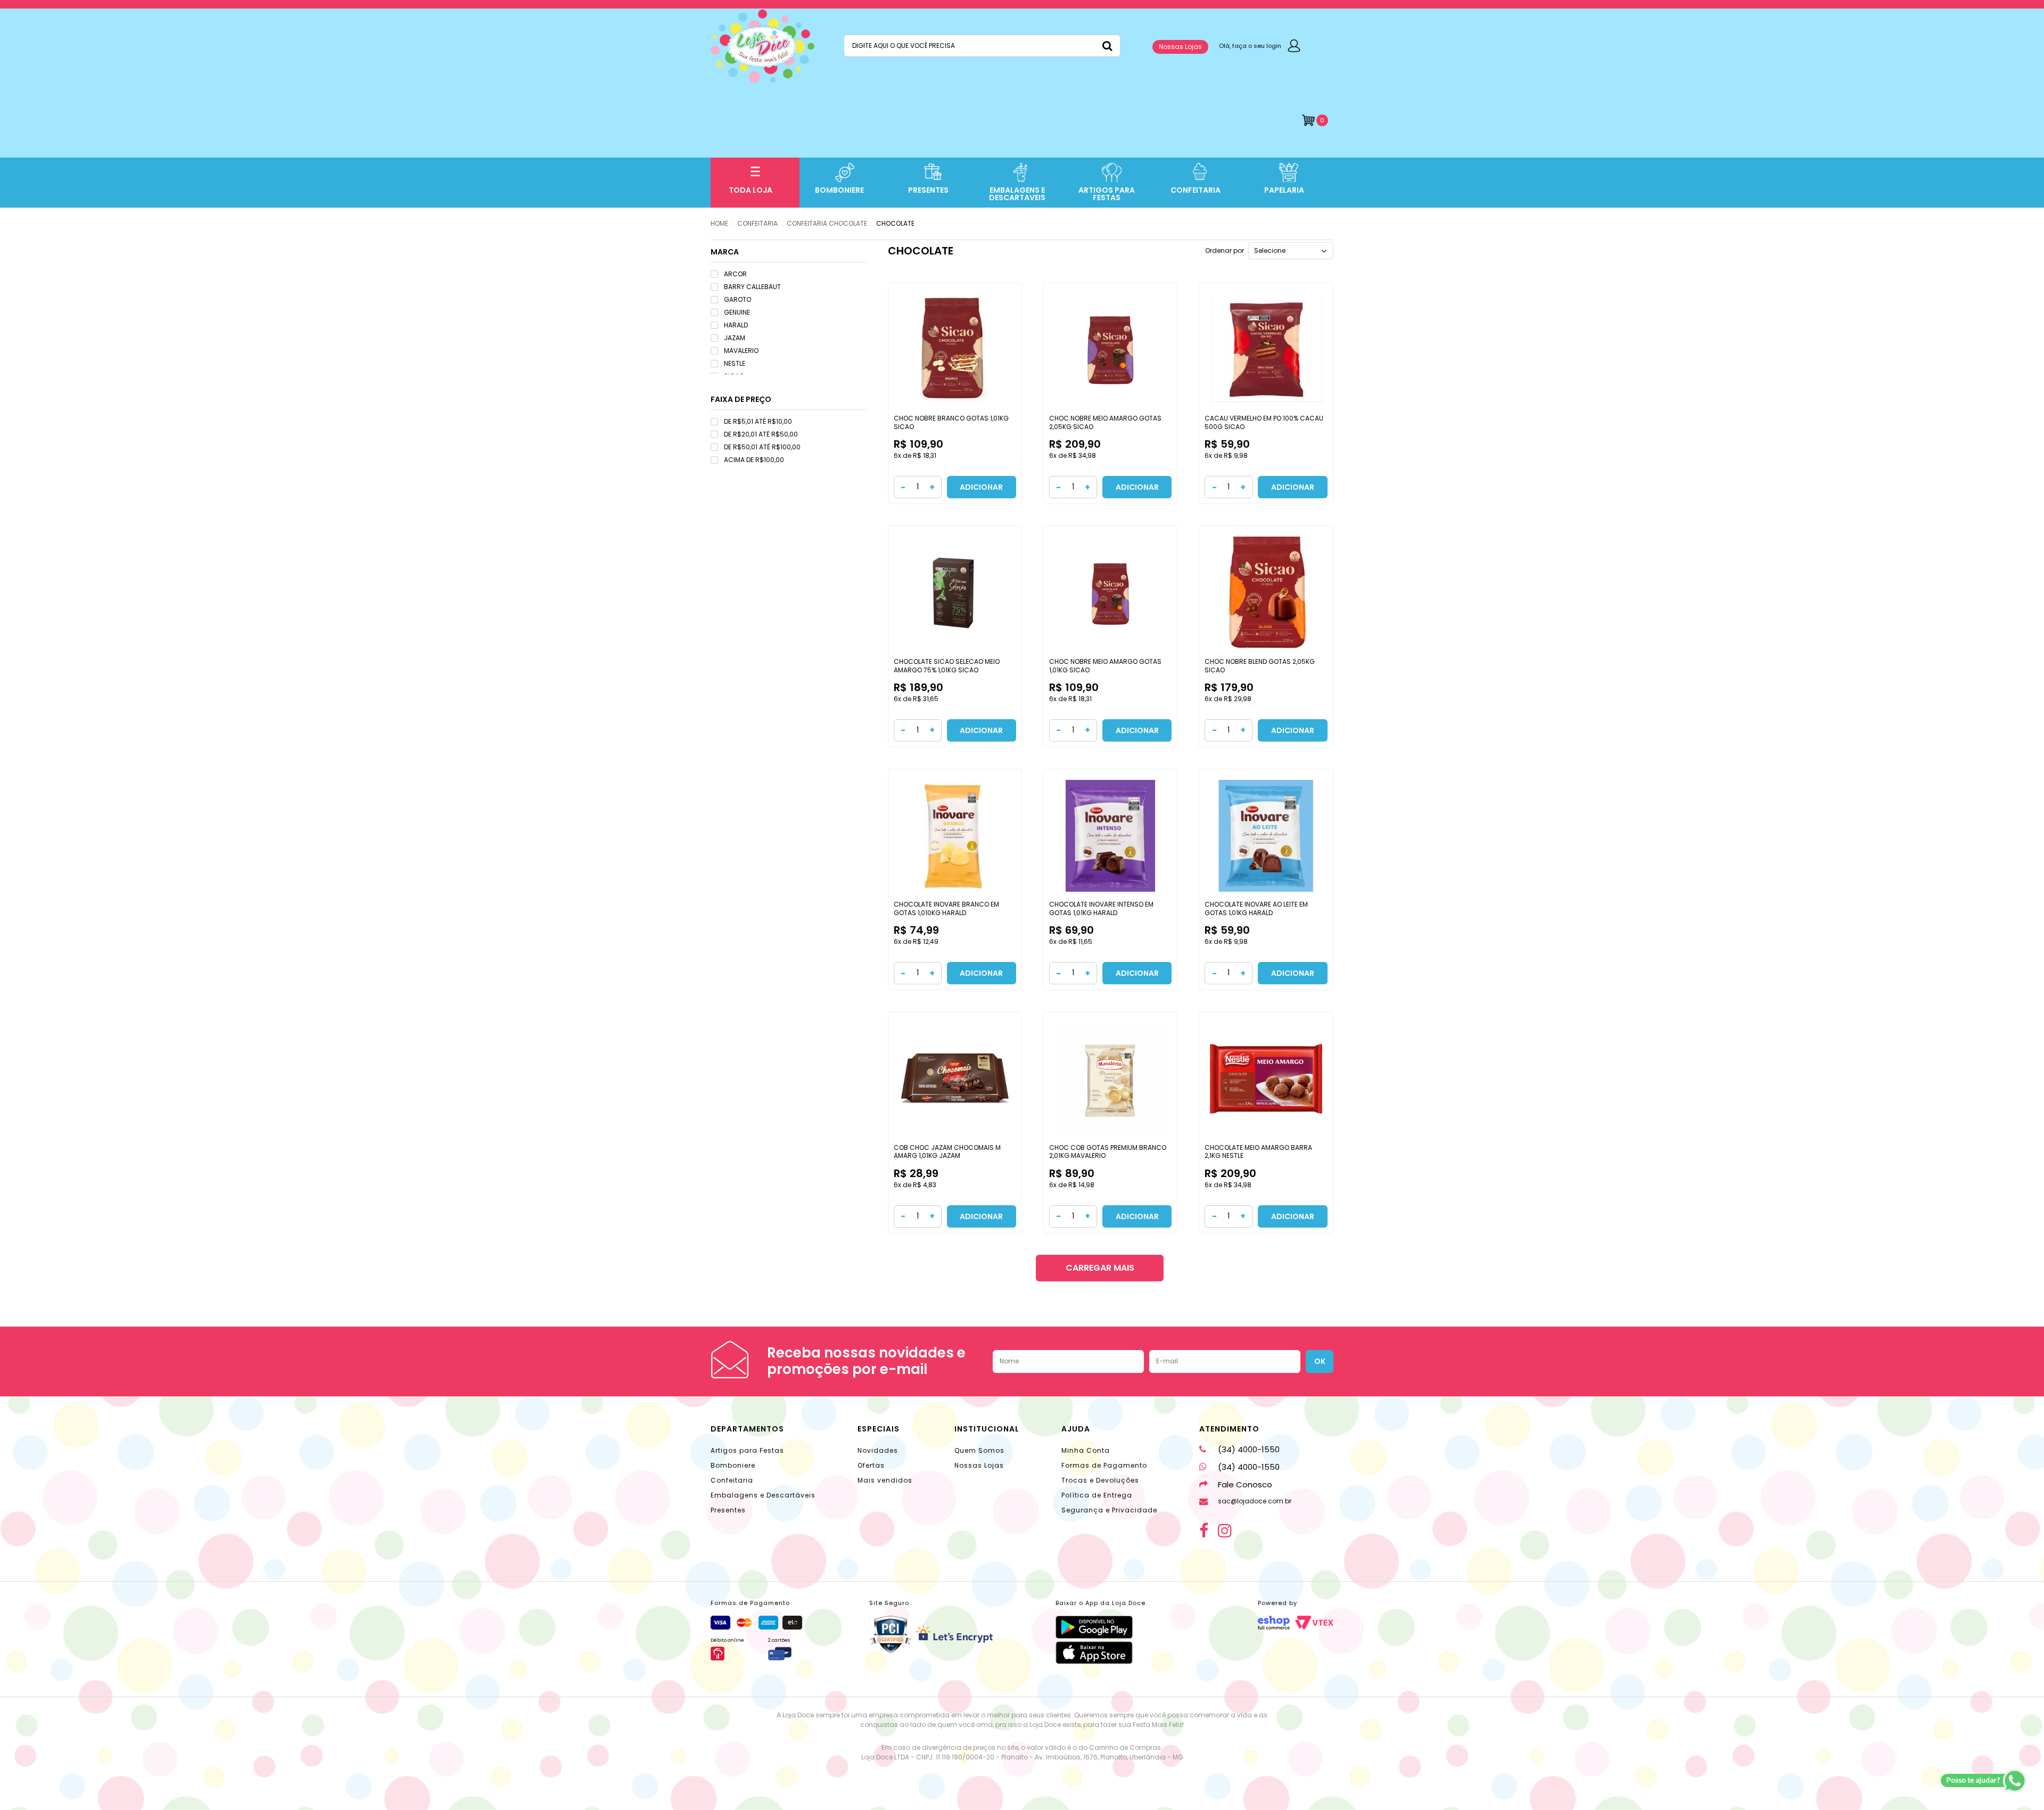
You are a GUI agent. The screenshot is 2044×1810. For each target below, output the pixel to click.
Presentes (728, 1510)
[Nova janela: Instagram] (1225, 1531)
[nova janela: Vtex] (1314, 1623)
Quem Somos (979, 1450)
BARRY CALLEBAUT (752, 287)
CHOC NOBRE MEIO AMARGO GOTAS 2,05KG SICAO (1105, 422)
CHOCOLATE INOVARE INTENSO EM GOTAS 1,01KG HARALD (1101, 908)
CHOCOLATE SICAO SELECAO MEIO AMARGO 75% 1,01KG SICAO (947, 666)
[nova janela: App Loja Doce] (1101, 1627)
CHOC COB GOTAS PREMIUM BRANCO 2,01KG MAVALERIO (1108, 1152)
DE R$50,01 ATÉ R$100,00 (762, 447)
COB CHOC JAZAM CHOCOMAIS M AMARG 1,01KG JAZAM (947, 1152)
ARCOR (735, 274)
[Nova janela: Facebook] (1204, 1531)
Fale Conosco (1245, 1484)
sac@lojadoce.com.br (1255, 1501)
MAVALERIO (741, 351)
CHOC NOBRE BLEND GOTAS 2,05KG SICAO (1260, 666)
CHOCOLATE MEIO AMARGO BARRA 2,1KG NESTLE (1258, 1152)
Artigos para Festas (747, 1450)
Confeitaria (732, 1480)
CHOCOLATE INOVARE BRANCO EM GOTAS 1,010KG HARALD (946, 908)
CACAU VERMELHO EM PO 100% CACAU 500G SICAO (1264, 422)
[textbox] (982, 46)
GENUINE (737, 312)
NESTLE (735, 363)
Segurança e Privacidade (1109, 1510)
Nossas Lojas (1180, 47)
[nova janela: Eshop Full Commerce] (1274, 1623)
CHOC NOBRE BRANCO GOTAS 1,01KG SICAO (951, 422)
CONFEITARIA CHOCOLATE (827, 223)
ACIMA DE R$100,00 (754, 460)
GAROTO (737, 299)
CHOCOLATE (895, 223)
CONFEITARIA (757, 223)
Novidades (878, 1450)
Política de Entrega (1097, 1495)
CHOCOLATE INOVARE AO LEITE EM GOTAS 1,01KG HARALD (1256, 908)
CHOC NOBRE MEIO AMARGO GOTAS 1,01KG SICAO (1105, 666)
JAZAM (735, 338)
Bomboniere (733, 1465)
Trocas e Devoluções (1100, 1480)
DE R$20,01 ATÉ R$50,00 (761, 434)
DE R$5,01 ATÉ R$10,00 (758, 421)
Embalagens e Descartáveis (763, 1495)
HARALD (736, 325)
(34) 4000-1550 (1249, 1449)
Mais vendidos (885, 1480)
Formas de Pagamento (1104, 1465)
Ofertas (871, 1465)
